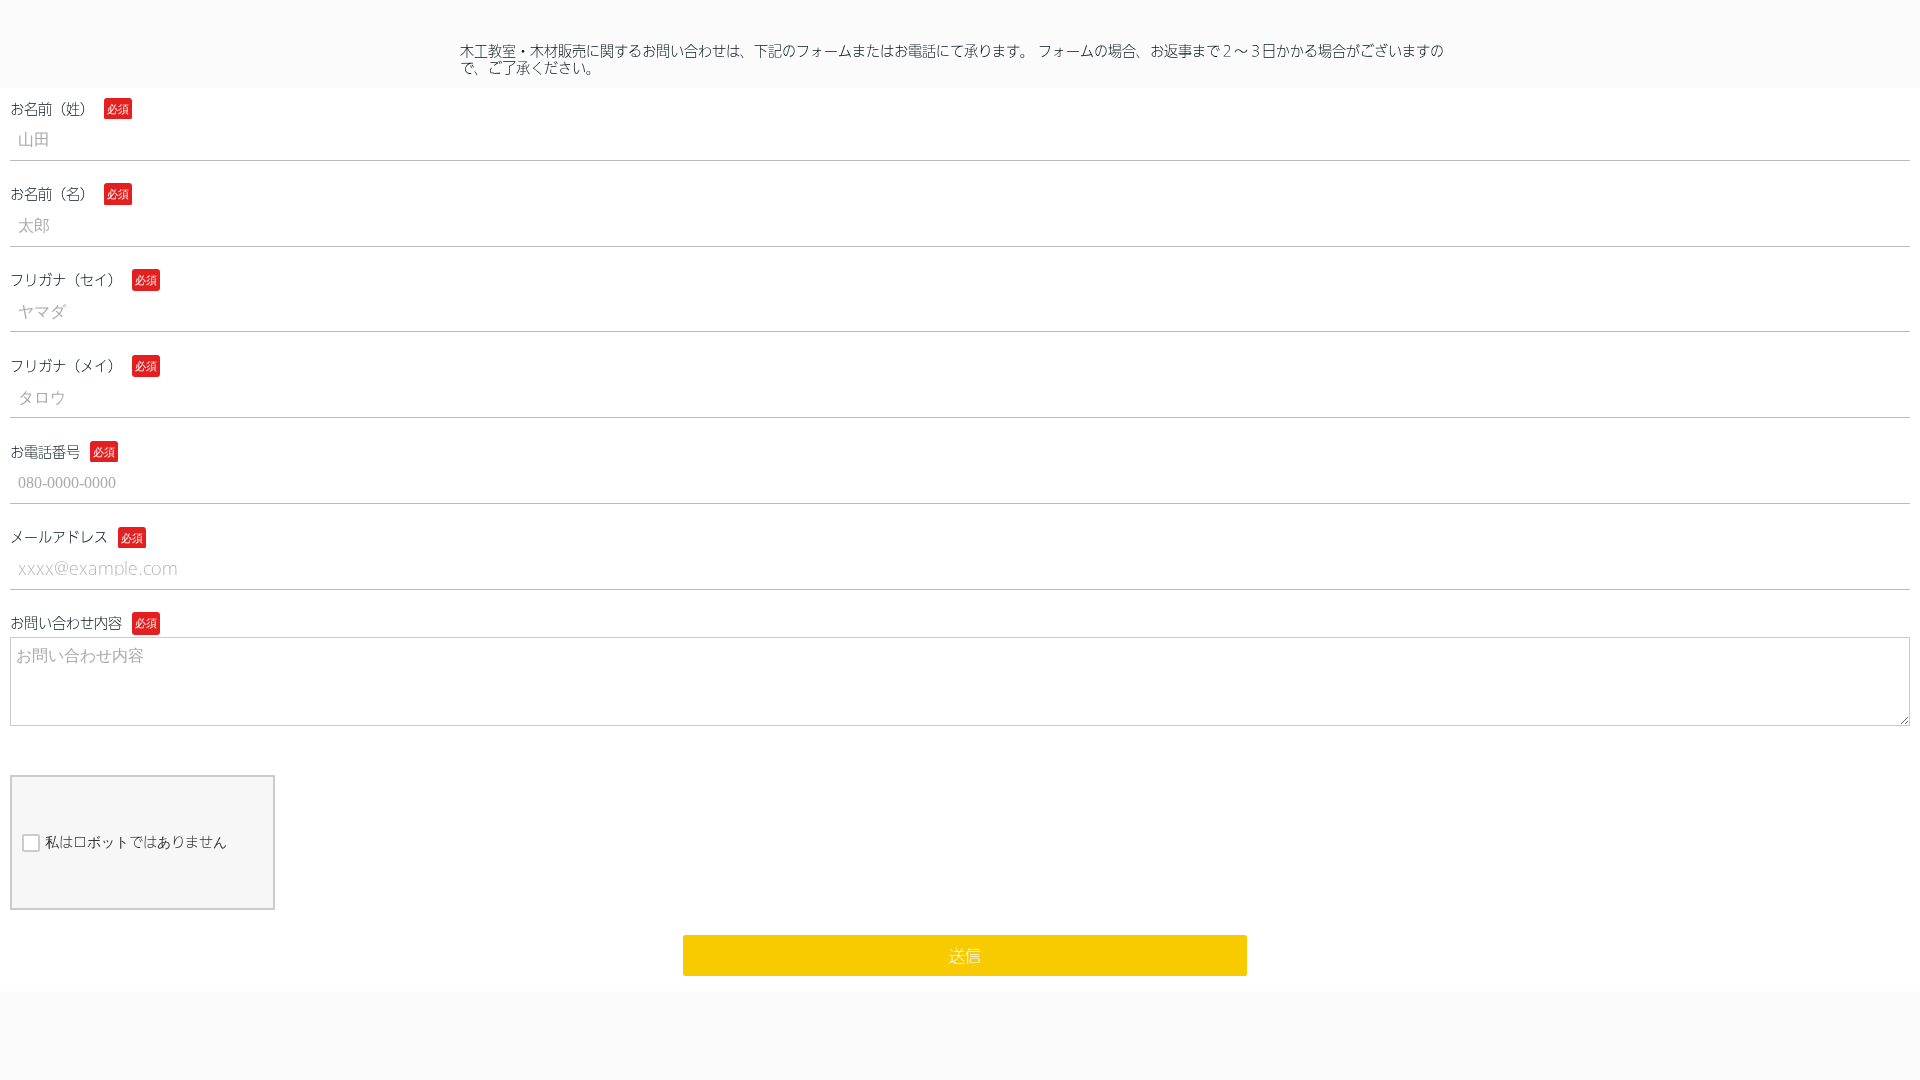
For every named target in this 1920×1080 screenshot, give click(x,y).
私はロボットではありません (136, 842)
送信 (965, 956)
